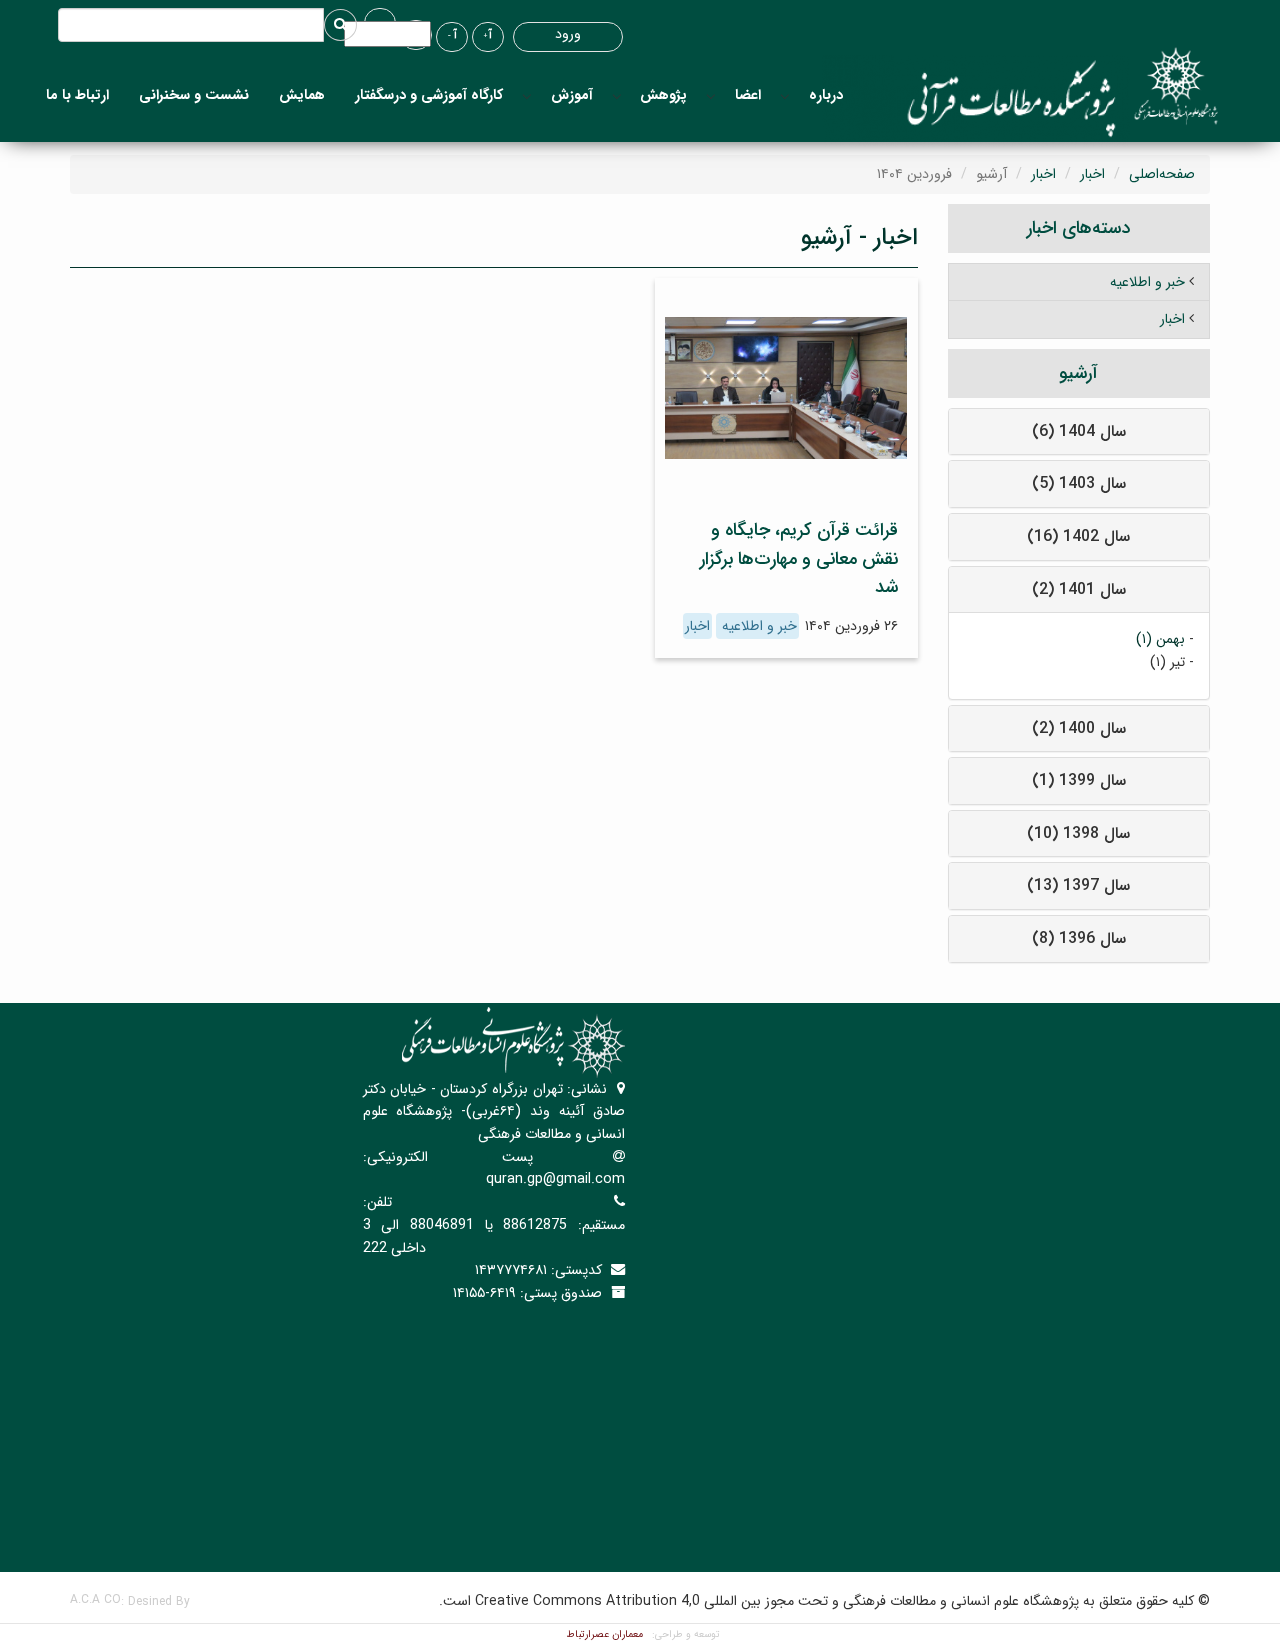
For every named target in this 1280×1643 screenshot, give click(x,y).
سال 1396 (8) (1079, 938)
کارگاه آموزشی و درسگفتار (429, 95)
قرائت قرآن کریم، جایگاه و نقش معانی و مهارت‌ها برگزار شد (799, 559)
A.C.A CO (95, 1599)
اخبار (1092, 174)
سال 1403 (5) (1079, 483)
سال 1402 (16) (1078, 536)
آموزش (572, 95)
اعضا (748, 95)
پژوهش (663, 95)
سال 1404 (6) (1079, 431)
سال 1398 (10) (1078, 833)
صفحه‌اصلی (1162, 174)
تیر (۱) (1167, 662)
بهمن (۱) (1160, 639)
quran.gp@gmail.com (555, 1179)
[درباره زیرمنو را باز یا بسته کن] (785, 95)
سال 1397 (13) (1078, 885)
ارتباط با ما (77, 95)
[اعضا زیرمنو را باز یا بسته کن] (711, 95)
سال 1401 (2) (1079, 589)
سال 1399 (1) (1079, 780)
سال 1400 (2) (1079, 728)
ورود (568, 34)
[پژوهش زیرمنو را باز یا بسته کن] (617, 95)
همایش (302, 95)
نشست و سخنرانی (194, 95)
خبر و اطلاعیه (757, 626)
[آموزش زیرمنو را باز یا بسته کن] (527, 95)
